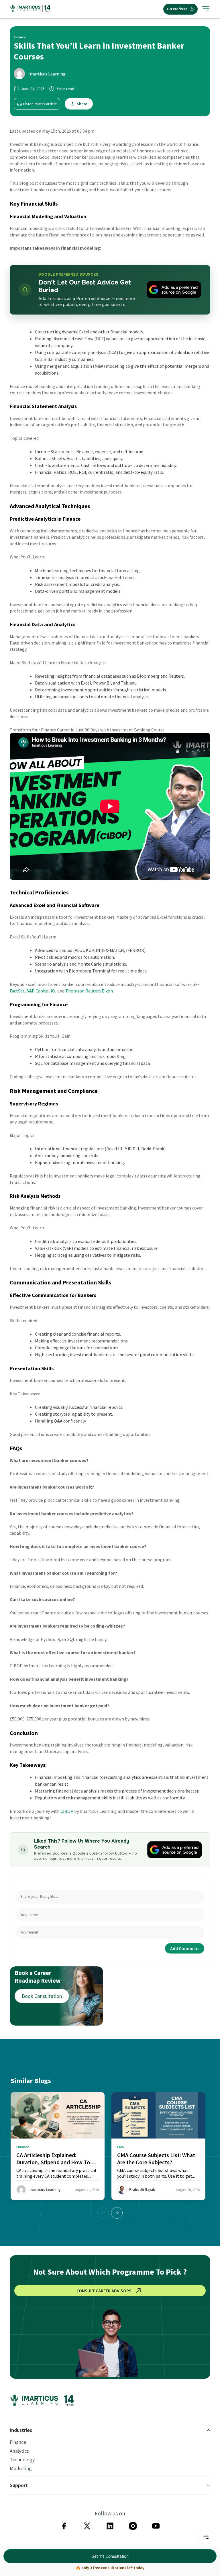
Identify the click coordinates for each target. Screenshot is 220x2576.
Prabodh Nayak (142, 2190)
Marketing (21, 2468)
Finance (18, 2442)
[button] (117, 2213)
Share (82, 104)
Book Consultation (42, 1996)
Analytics (19, 2451)
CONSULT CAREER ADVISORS (104, 2291)
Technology (22, 2460)
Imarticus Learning (47, 74)
